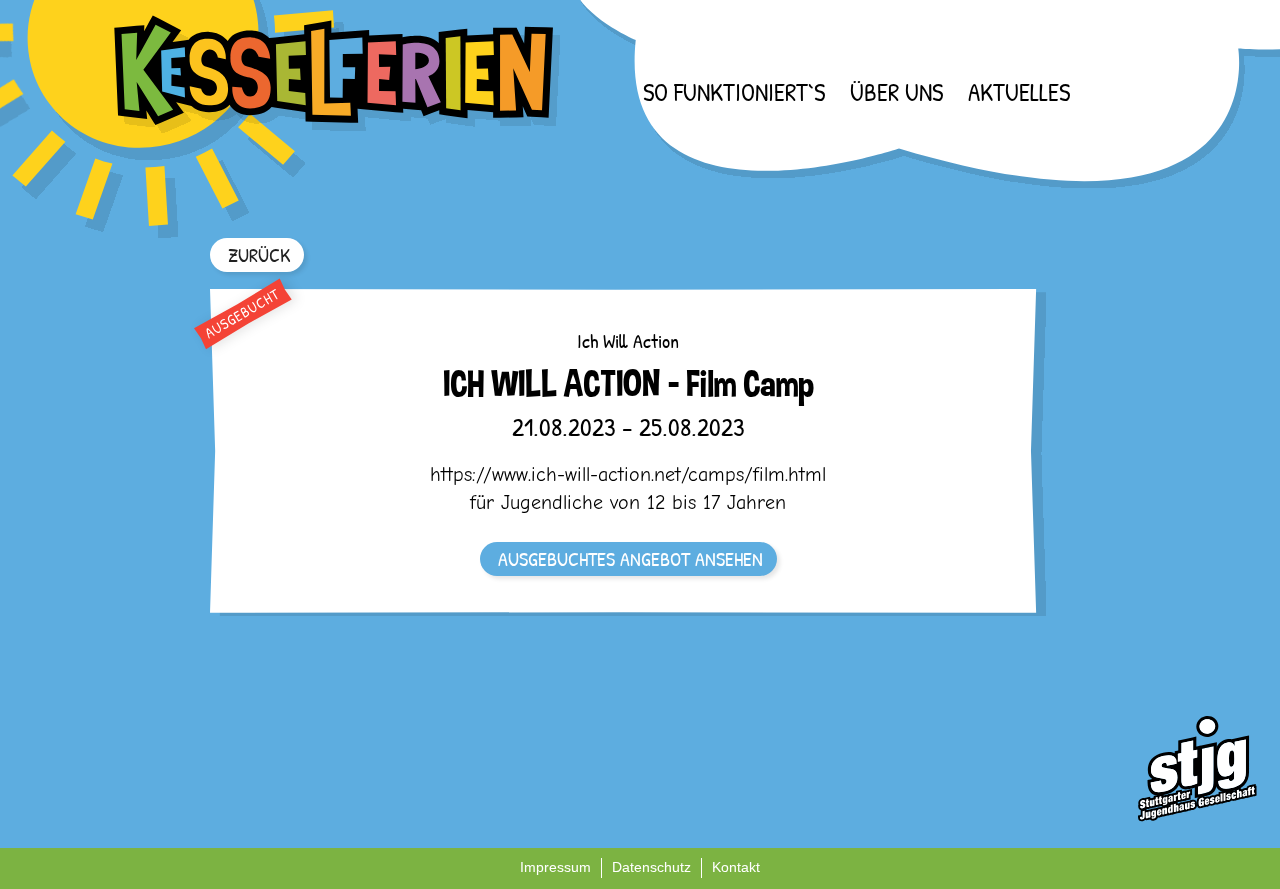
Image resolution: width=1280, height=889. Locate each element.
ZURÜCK (259, 254)
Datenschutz (651, 867)
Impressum (555, 867)
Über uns (896, 92)
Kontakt (736, 867)
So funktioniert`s (734, 92)
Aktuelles (1019, 92)
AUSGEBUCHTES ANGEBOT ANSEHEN (630, 558)
